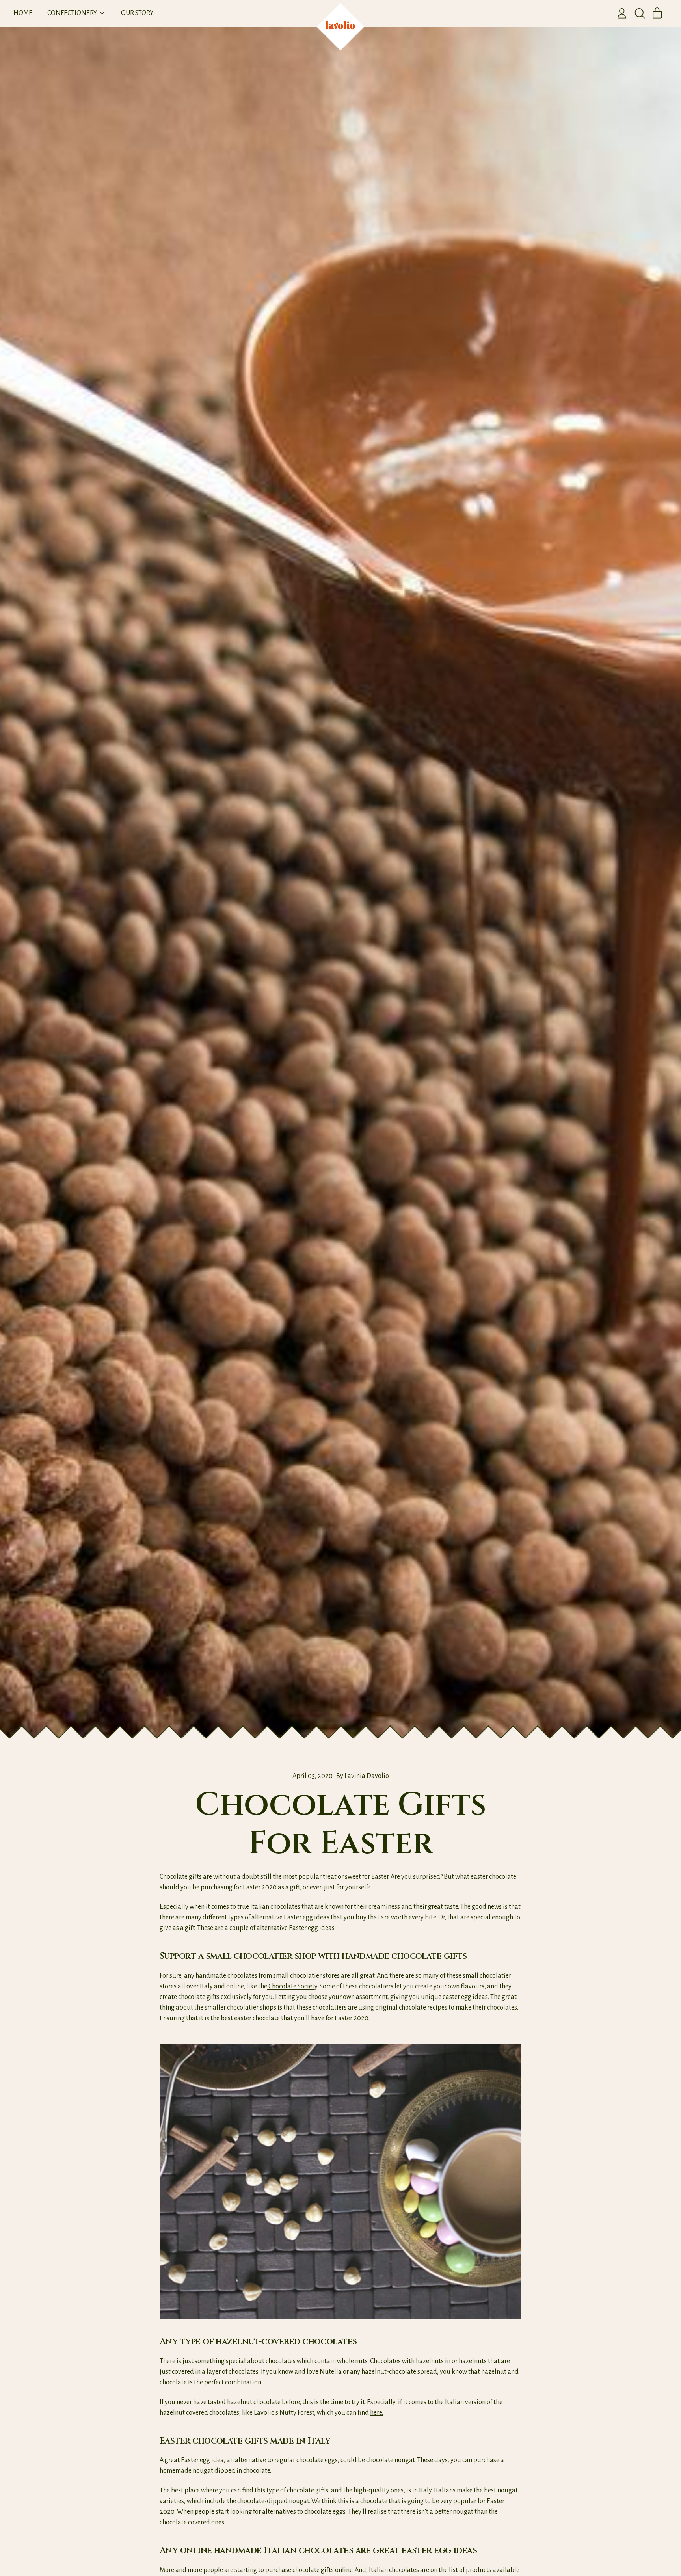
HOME (23, 13)
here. (377, 2413)
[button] (640, 13)
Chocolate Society (292, 1986)
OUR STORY (137, 13)
